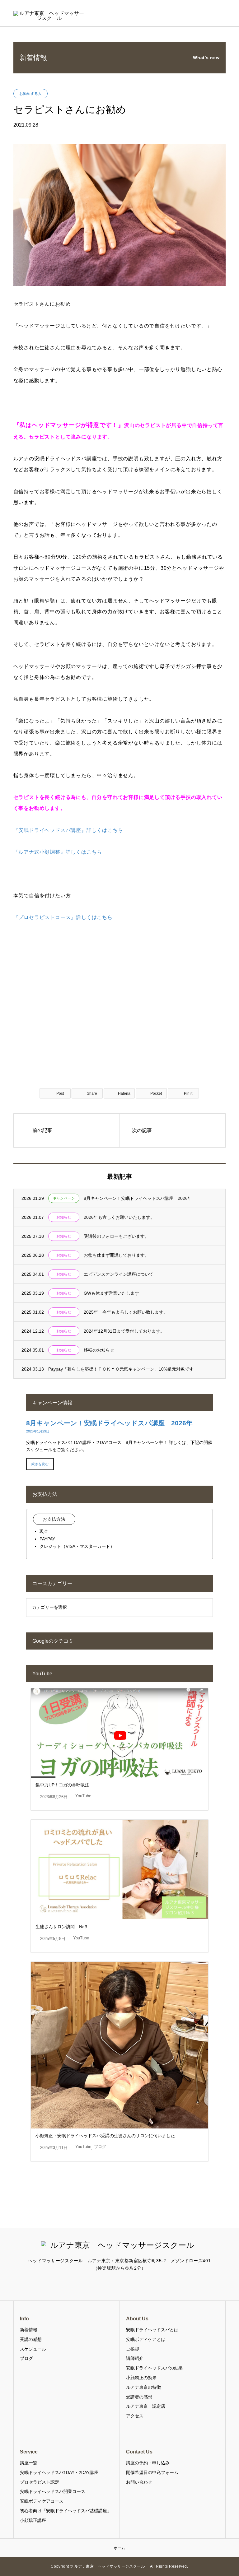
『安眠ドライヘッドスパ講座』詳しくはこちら (68, 830)
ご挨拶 (133, 2349)
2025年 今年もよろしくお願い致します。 (126, 1312)
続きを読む (40, 1464)
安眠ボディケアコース (42, 2501)
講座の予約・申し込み (148, 2463)
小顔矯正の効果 (141, 2378)
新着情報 (29, 2330)
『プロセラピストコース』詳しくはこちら (63, 917)
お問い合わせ (139, 2482)
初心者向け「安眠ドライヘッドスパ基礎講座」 (66, 2511)
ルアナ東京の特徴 (143, 2387)
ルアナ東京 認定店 (146, 2406)
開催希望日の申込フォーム (152, 2472)
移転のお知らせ (99, 1350)
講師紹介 (135, 2358)
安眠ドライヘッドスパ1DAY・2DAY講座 (59, 2472)
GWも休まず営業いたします (111, 1293)
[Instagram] (119, 2284)
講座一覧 (29, 2463)
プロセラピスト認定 (40, 2482)
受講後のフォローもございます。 (116, 1236)
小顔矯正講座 (33, 2520)
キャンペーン (64, 1198)
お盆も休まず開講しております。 (116, 1255)
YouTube (83, 1796)
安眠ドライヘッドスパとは (152, 2330)
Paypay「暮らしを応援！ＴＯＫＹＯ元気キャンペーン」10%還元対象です (121, 1369)
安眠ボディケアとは (146, 2339)
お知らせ (64, 1217)
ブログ (100, 2147)
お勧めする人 (30, 94)
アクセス (135, 2416)
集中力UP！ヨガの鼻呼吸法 (62, 1785)
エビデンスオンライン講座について (119, 1274)
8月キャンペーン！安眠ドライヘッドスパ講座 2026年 (138, 1198)
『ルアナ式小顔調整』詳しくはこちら (58, 852)
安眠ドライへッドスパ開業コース (53, 2491)
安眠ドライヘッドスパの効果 (154, 2368)
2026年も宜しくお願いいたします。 (119, 1217)
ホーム (119, 2548)
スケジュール (33, 2349)
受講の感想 (31, 2339)
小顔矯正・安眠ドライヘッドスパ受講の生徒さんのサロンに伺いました (105, 2136)
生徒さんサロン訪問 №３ (62, 1927)
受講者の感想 (139, 2397)
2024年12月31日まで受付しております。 (124, 1331)
